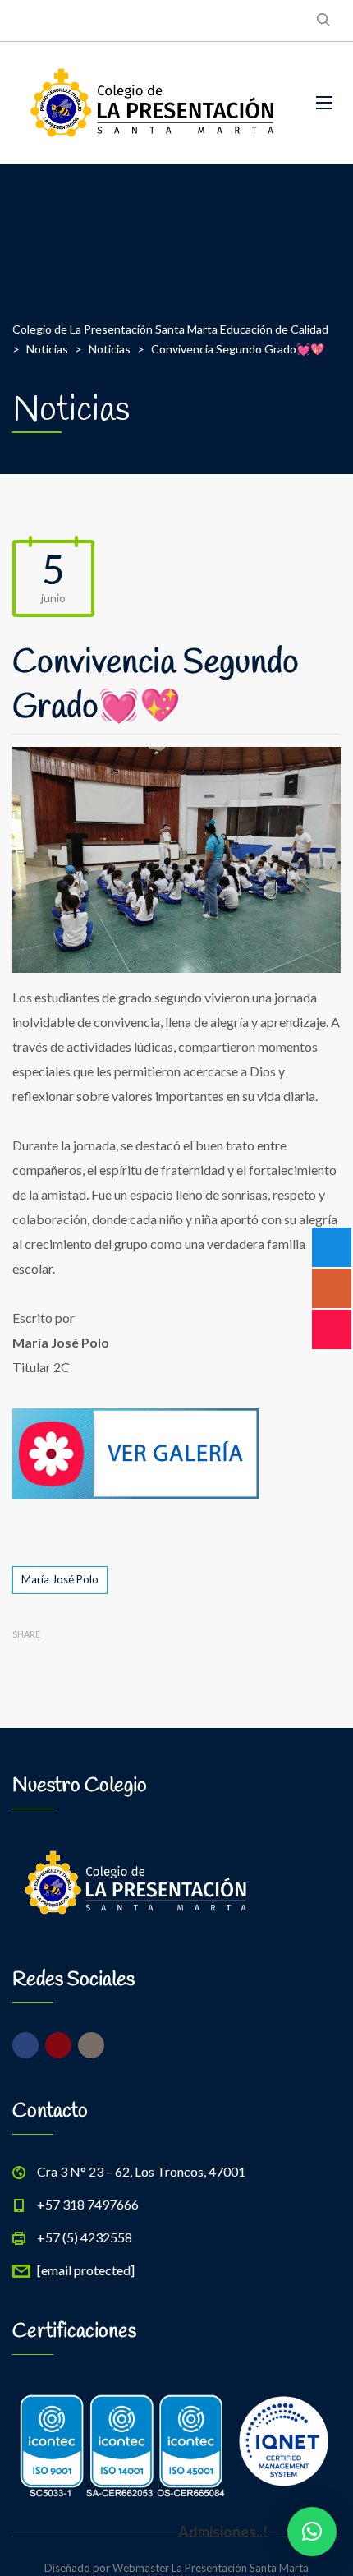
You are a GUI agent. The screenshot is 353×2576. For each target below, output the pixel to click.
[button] (312, 2532)
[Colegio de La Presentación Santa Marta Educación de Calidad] (152, 103)
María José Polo (60, 1579)
